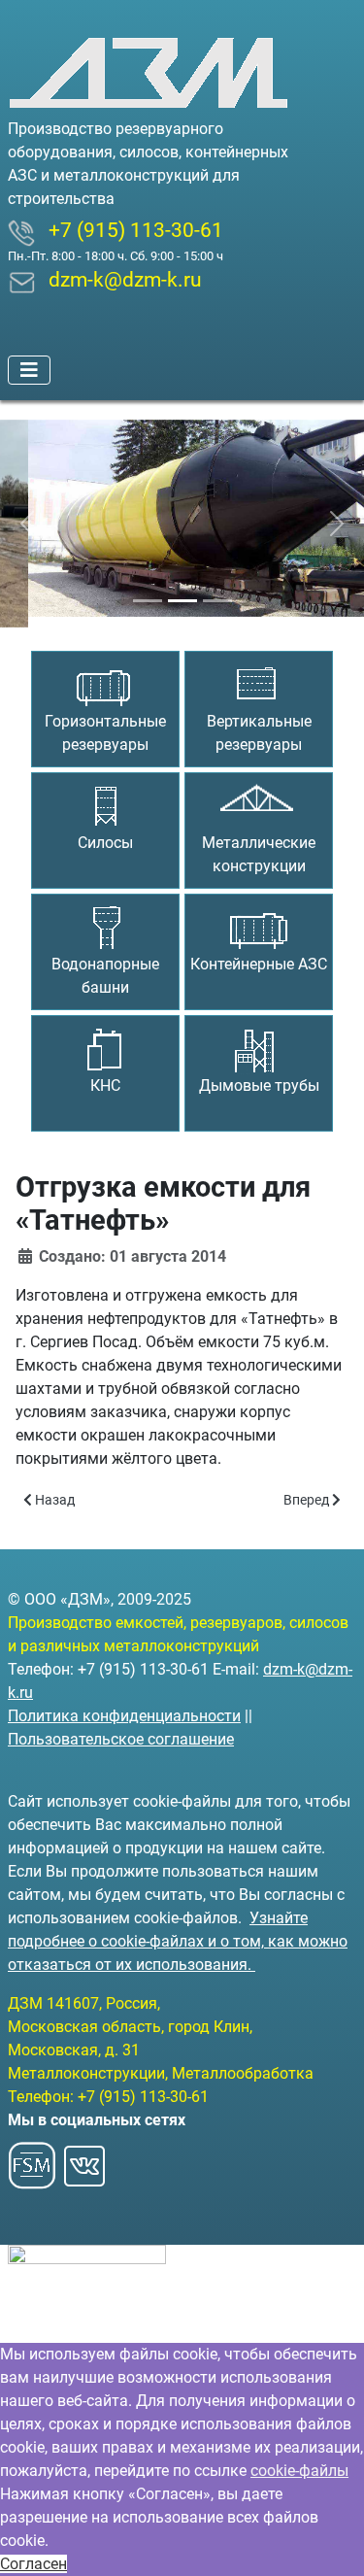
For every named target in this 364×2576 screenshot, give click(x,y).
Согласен (33, 2564)
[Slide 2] (182, 590)
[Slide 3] (217, 590)
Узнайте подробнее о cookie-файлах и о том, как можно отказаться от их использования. (178, 1941)
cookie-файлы (299, 2471)
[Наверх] (330, 2540)
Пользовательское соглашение (121, 1739)
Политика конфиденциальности (124, 1716)
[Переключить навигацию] (29, 370)
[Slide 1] (148, 590)
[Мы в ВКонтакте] (84, 2160)
